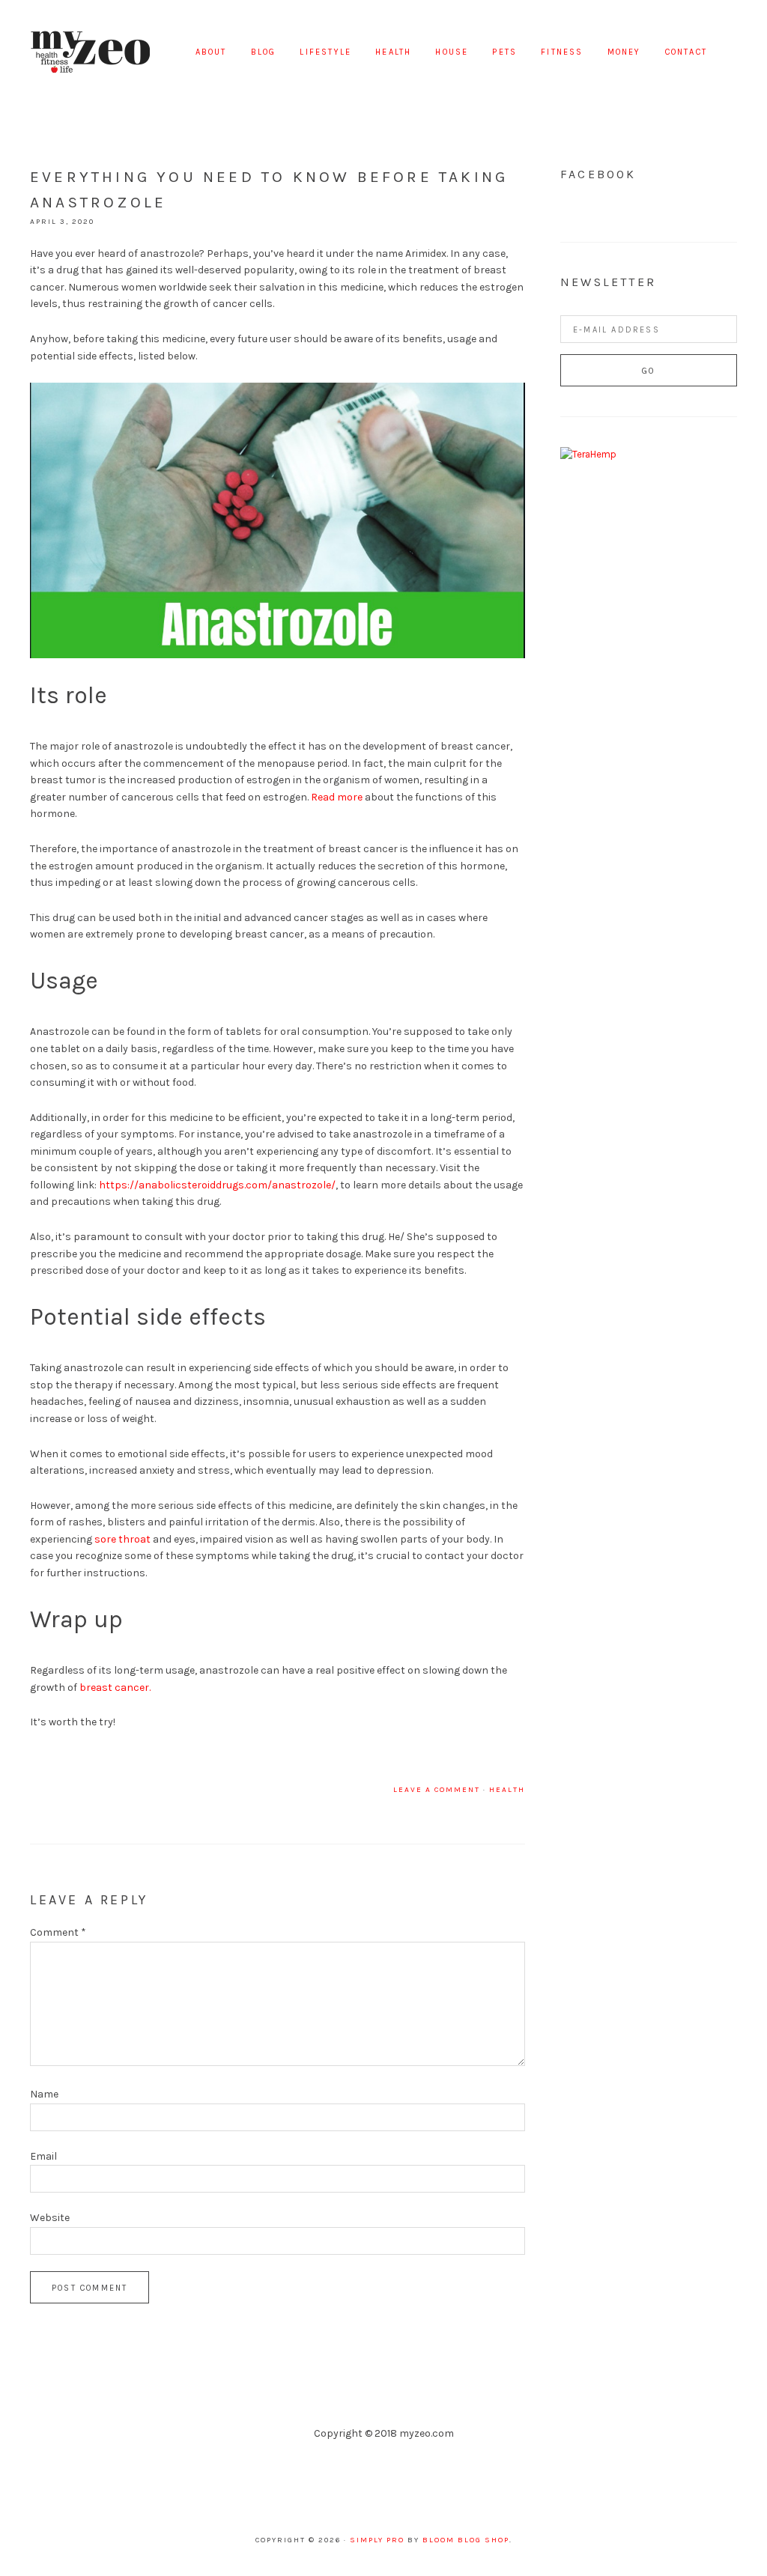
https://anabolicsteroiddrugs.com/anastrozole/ (217, 1185)
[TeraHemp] (588, 454)
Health (507, 1790)
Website (50, 2218)
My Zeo (90, 52)
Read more (337, 797)
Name (44, 2094)
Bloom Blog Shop (466, 2540)
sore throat (122, 1539)
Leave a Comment (437, 1790)
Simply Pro (377, 2540)
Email (43, 2156)
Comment (58, 1932)
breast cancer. (115, 1688)
